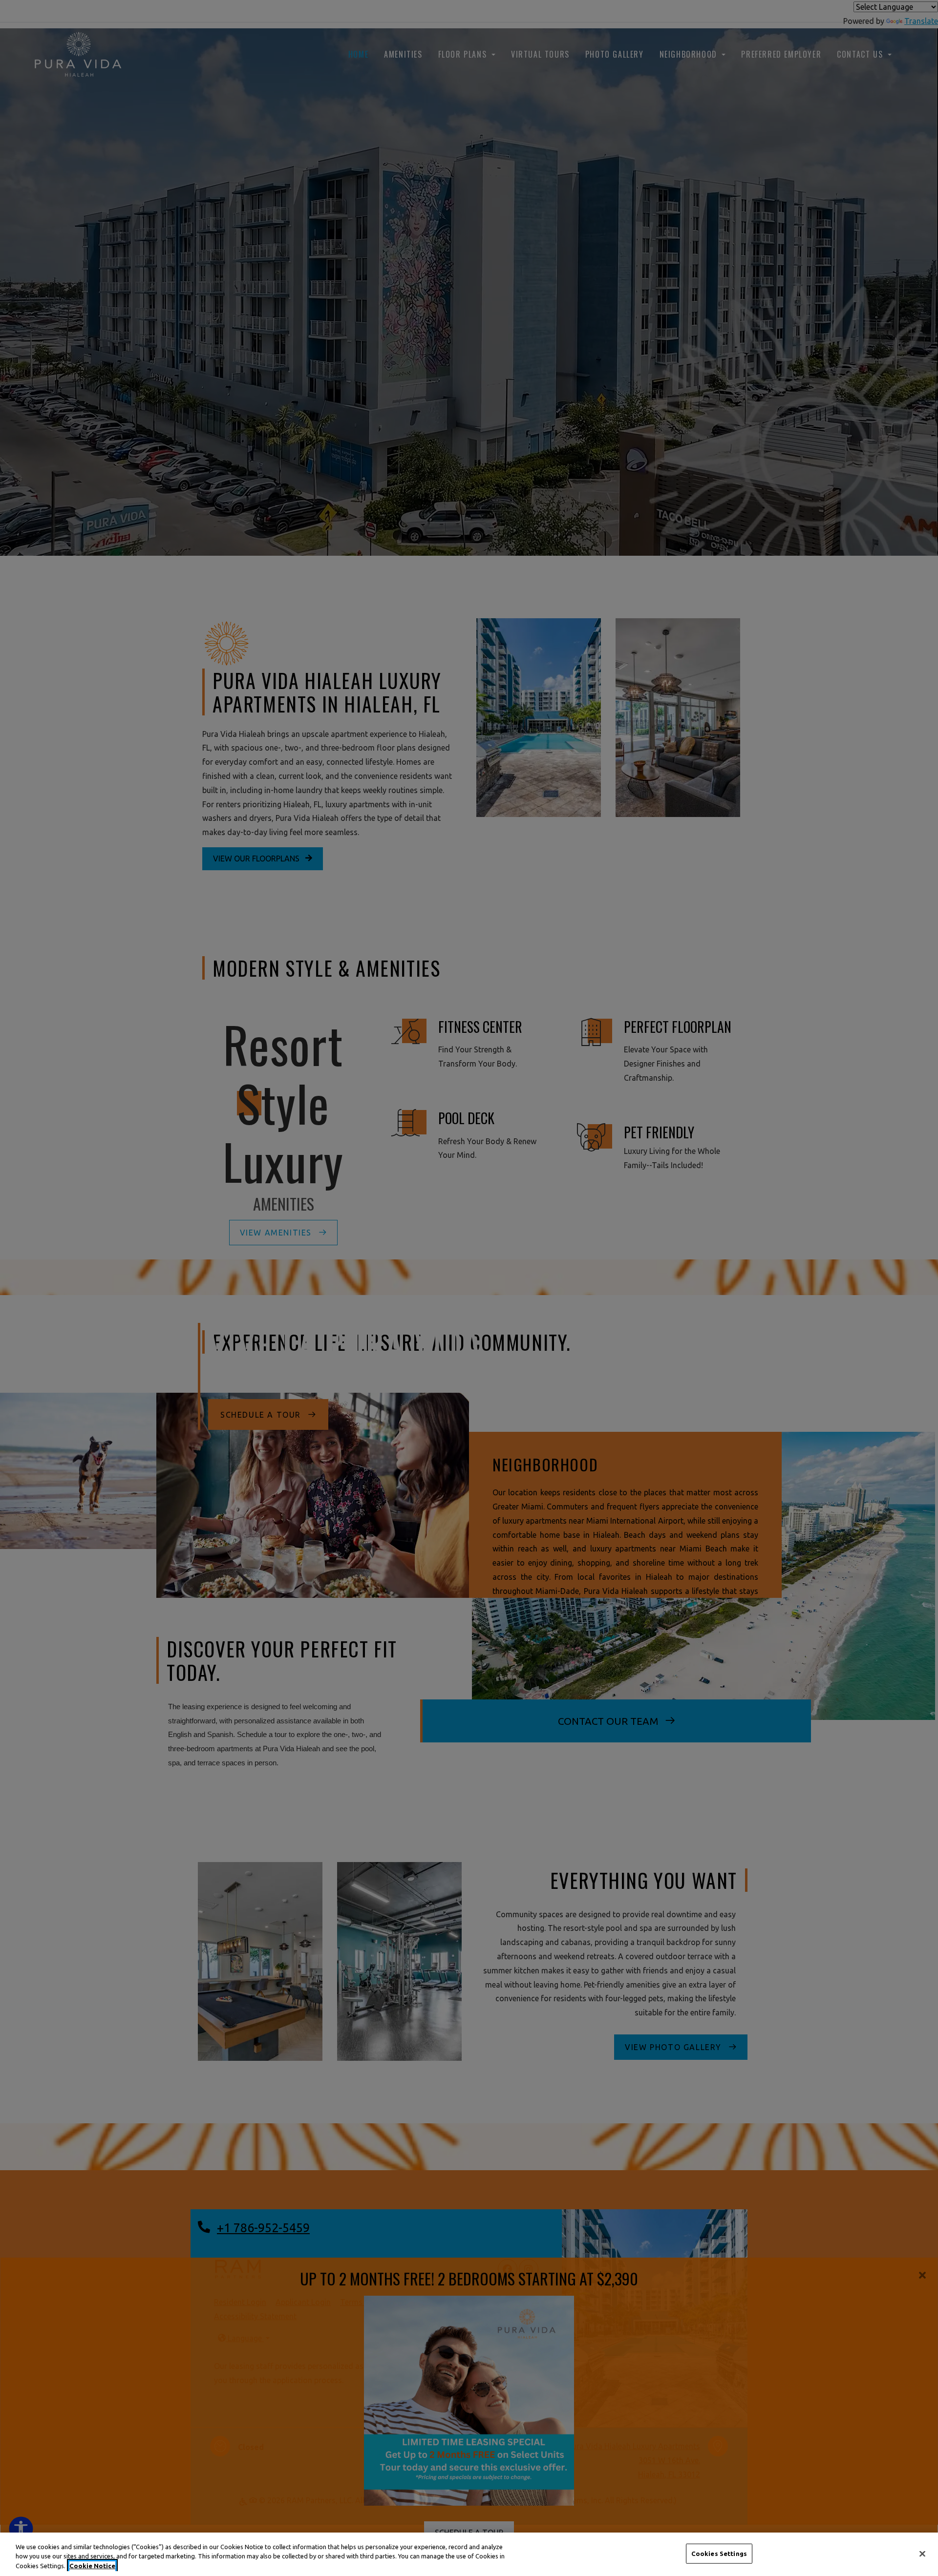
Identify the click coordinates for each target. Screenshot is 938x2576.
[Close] (922, 2554)
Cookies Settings (719, 2553)
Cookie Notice (92, 2566)
